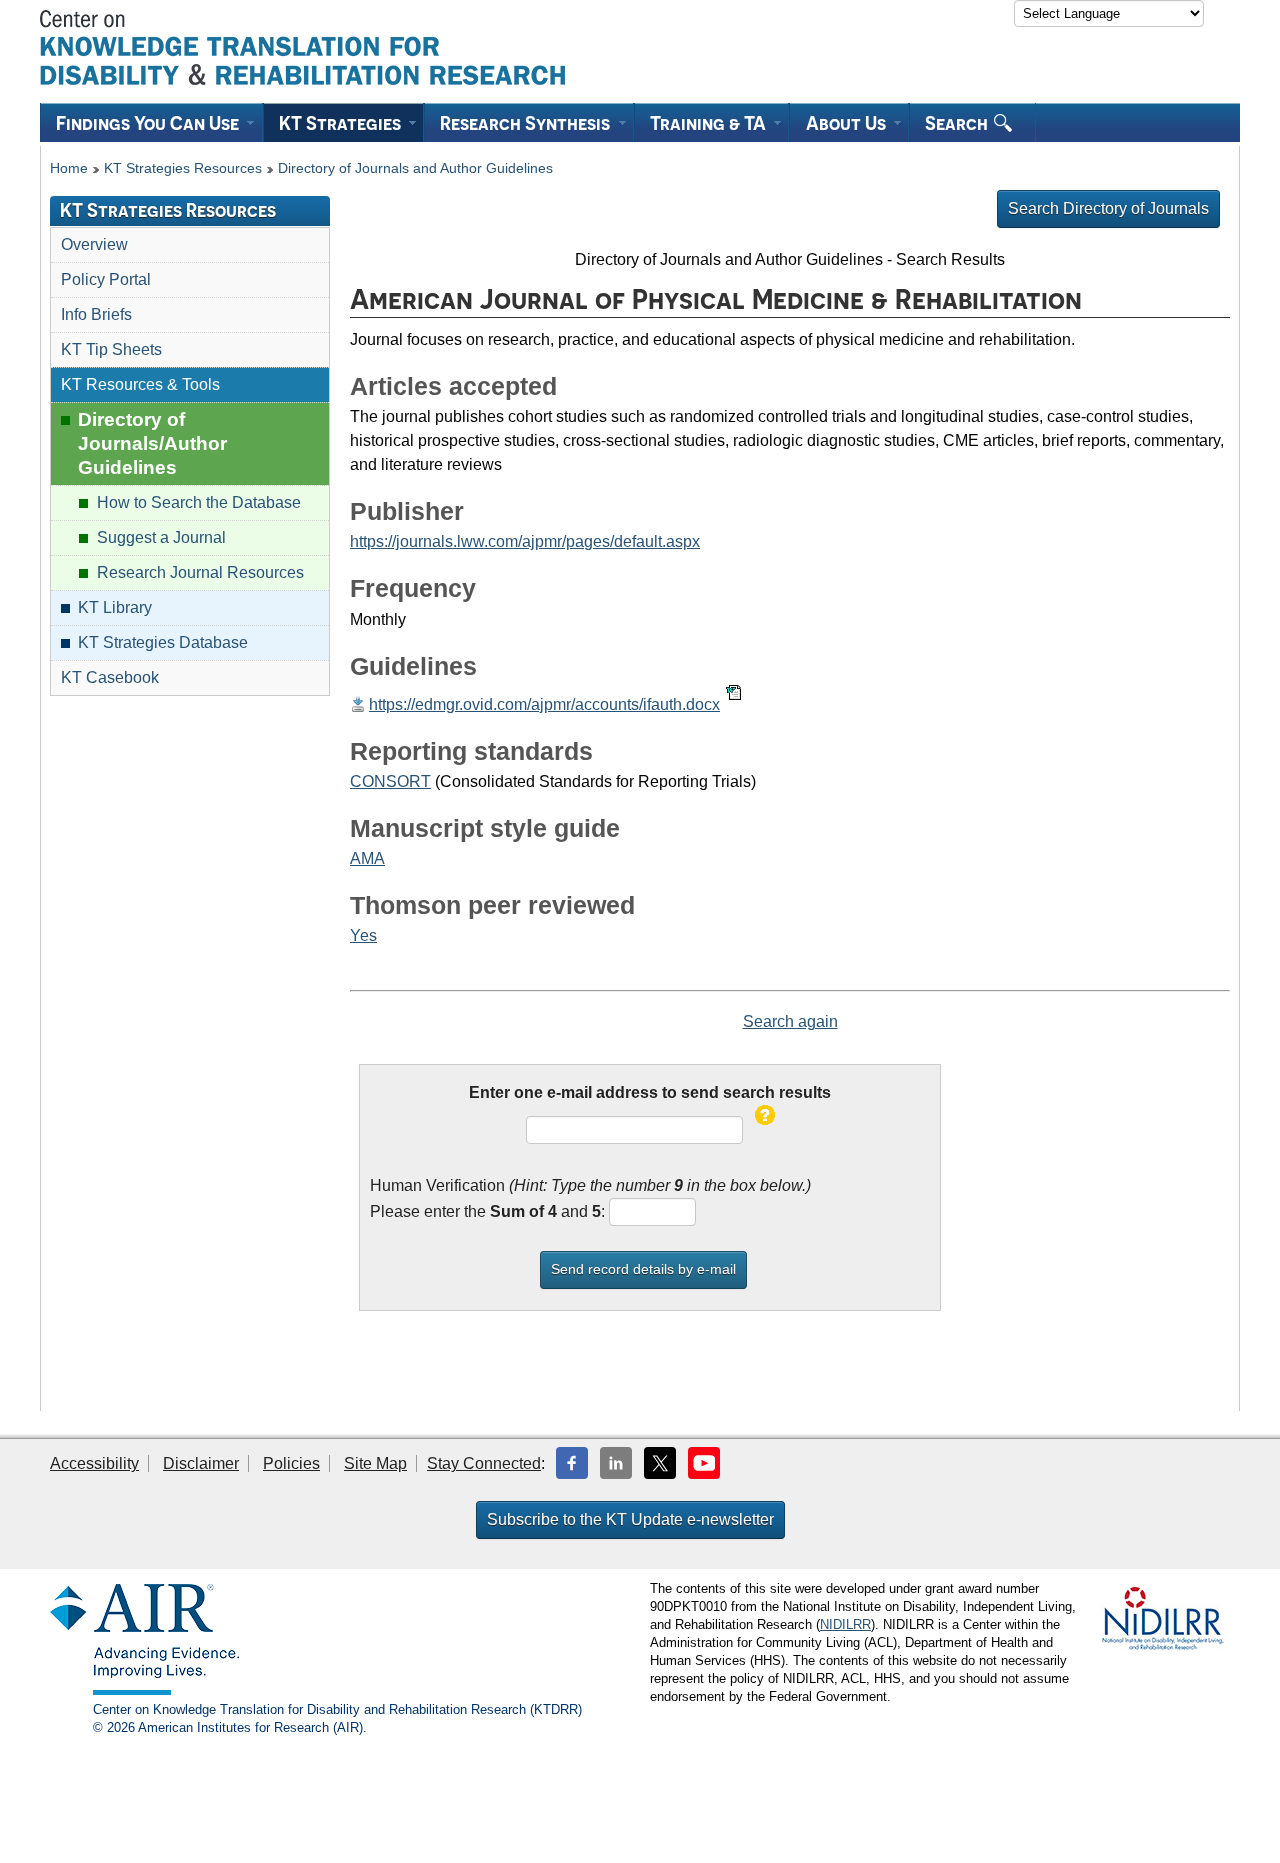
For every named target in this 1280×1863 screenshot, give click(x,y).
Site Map (375, 1463)
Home (69, 168)
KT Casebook (110, 677)
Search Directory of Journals (1108, 208)
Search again (790, 1021)
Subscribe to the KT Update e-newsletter (630, 1519)
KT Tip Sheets (111, 349)
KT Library (115, 607)
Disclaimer (201, 1463)
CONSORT (390, 781)
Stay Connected (484, 1463)
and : (547, 1211)
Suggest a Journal (161, 537)
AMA (367, 858)
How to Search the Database (199, 502)
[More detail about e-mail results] (765, 1129)
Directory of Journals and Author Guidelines (415, 168)
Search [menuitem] (958, 123)
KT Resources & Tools (140, 384)
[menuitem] (151, 122)
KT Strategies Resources (183, 168)
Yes (363, 935)
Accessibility (94, 1463)
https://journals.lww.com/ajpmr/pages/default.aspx (525, 541)
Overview (94, 244)
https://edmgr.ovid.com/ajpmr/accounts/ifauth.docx (544, 704)
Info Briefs (96, 314)
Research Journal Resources (200, 572)
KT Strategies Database (163, 642)
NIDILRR (845, 1624)
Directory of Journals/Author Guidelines (152, 443)
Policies (291, 1463)
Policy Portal (106, 279)
